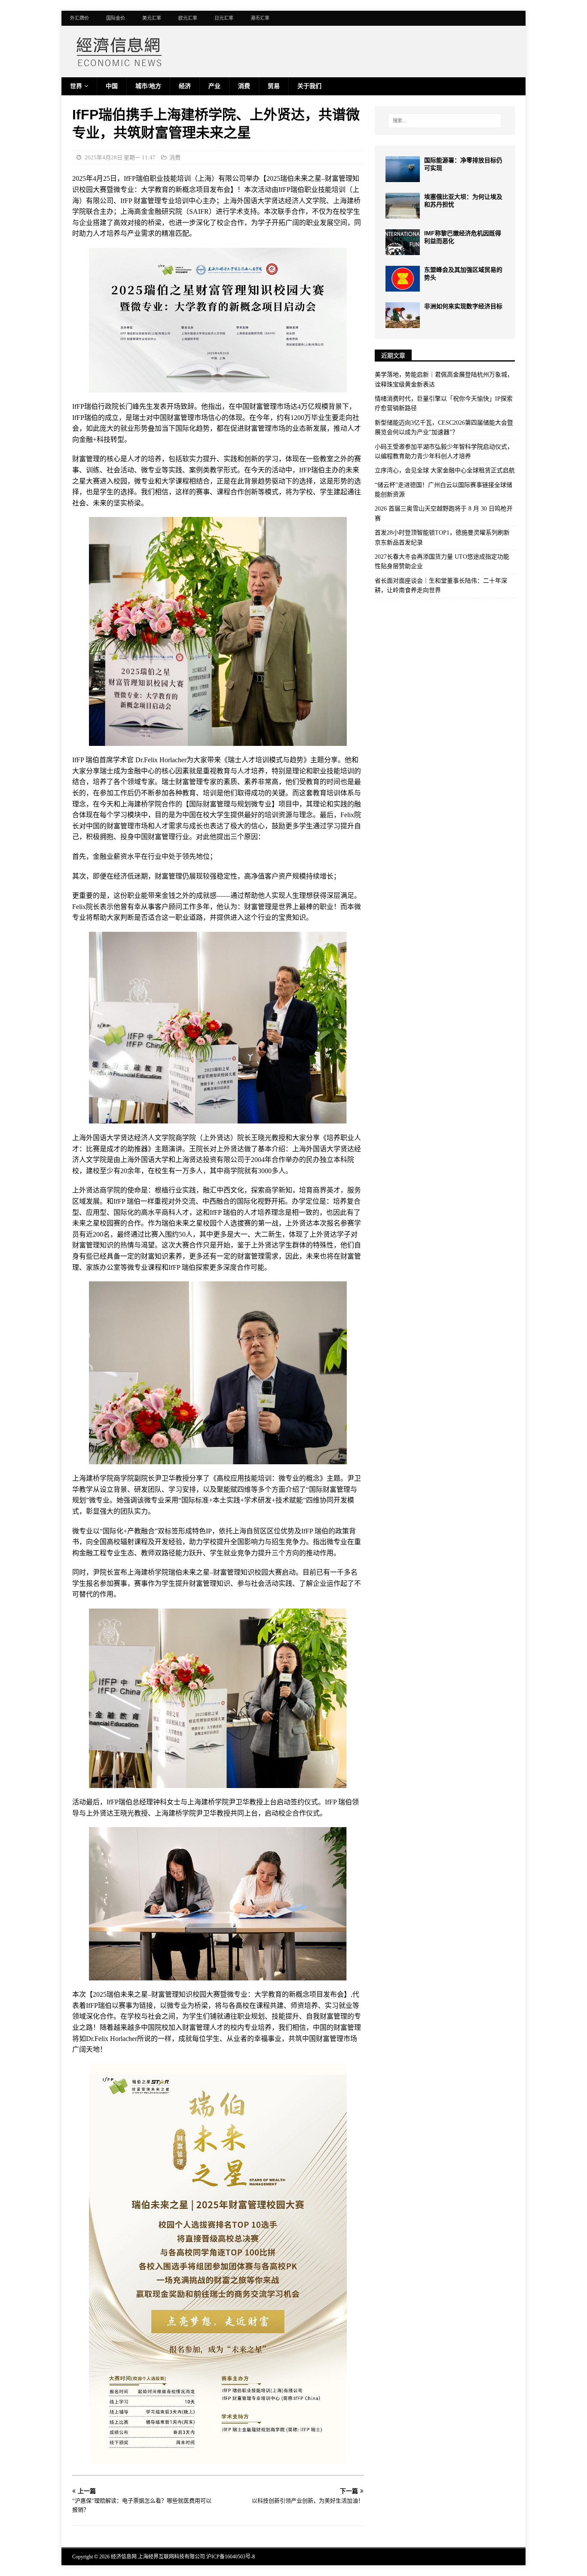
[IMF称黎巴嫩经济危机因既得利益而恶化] (403, 242)
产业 (214, 86)
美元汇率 (152, 18)
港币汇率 (260, 18)
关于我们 (309, 86)
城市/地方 (148, 86)
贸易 (274, 86)
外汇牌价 (79, 18)
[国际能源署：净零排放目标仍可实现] (403, 169)
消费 (244, 86)
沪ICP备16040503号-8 (231, 2557)
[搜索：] (445, 121)
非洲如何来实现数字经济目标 (463, 306)
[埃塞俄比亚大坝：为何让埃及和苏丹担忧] (403, 206)
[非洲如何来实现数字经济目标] (403, 315)
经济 (185, 86)
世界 (76, 86)
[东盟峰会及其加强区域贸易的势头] (403, 279)
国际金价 (116, 18)
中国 (112, 86)
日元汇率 (224, 18)
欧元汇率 (188, 18)
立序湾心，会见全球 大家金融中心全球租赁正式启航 (445, 470)
